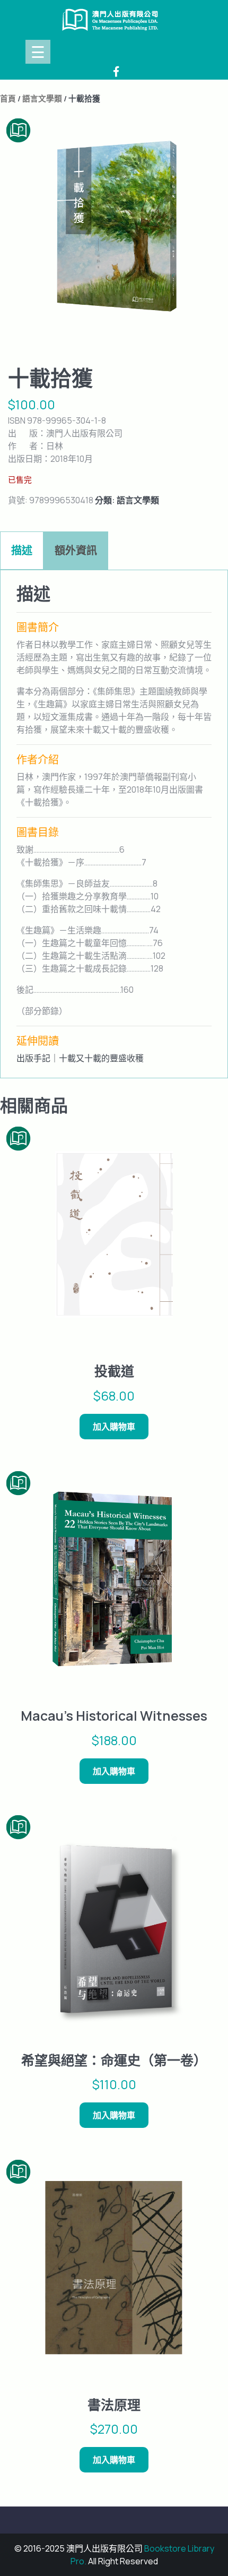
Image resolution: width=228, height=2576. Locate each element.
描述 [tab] (22, 550)
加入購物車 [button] (114, 1427)
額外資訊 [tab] (76, 550)
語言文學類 (42, 98)
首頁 (8, 98)
